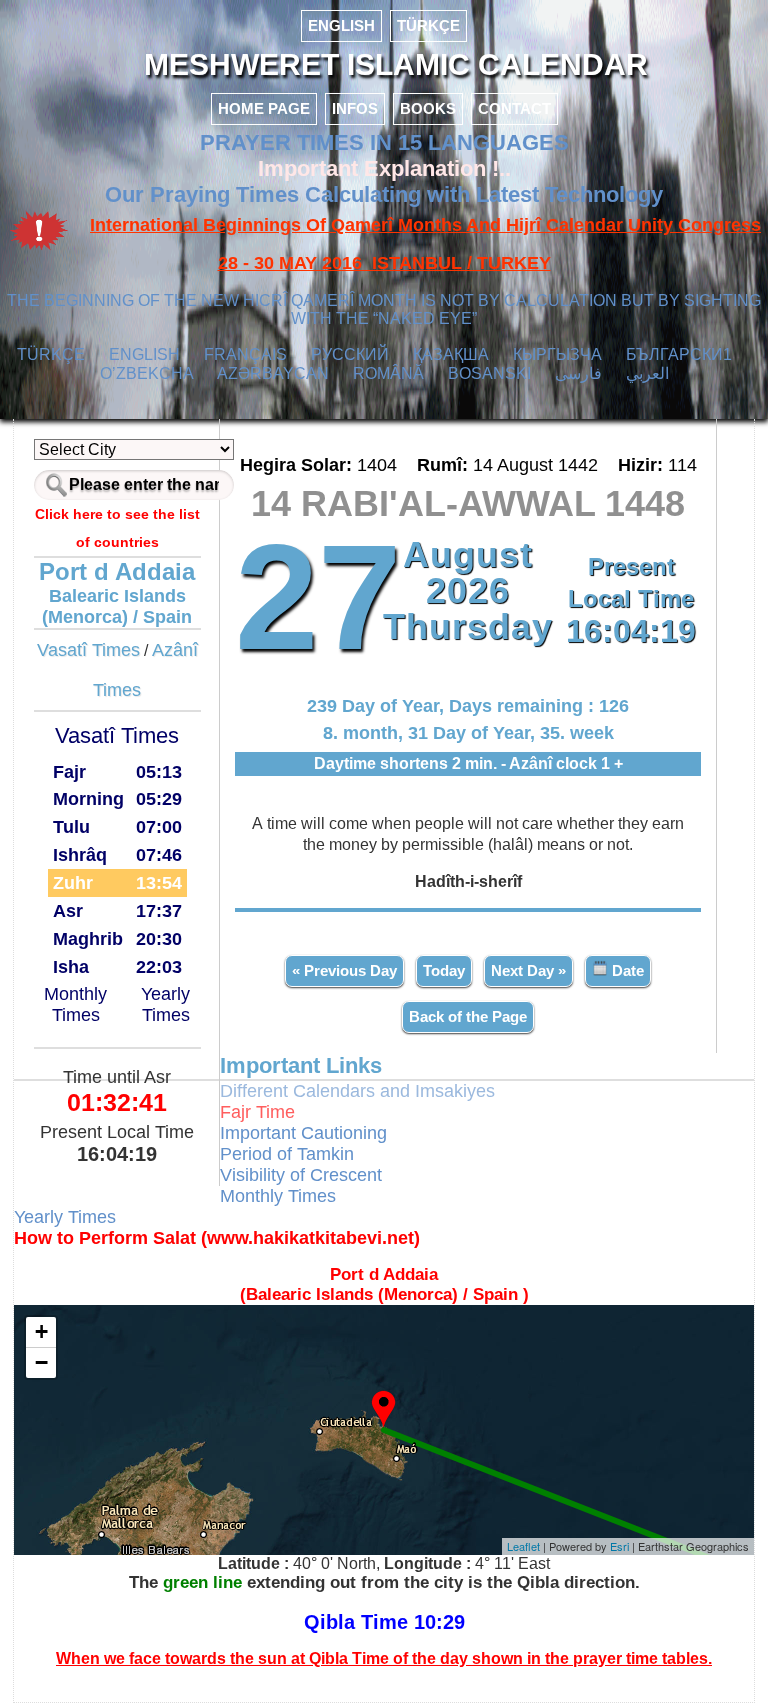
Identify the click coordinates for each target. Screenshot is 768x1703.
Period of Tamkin (287, 1154)
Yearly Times (165, 1004)
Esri (619, 1546)
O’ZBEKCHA (147, 373)
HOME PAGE (264, 108)
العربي (647, 373)
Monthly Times (75, 1004)
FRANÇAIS (245, 354)
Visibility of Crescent (301, 1175)
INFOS (355, 108)
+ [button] (41, 1331)
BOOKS (428, 108)
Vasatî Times (88, 650)
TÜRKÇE (428, 25)
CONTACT (514, 108)
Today (444, 970)
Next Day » (528, 970)
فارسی (578, 373)
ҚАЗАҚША (451, 354)
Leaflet (523, 1546)
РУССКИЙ (350, 354)
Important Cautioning (303, 1133)
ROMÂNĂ (388, 373)
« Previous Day (344, 970)
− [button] (41, 1362)
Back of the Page (468, 1016)
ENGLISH (341, 25)
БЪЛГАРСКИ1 (679, 354)
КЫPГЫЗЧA (557, 354)
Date (626, 970)
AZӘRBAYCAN (273, 373)
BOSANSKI (489, 373)
